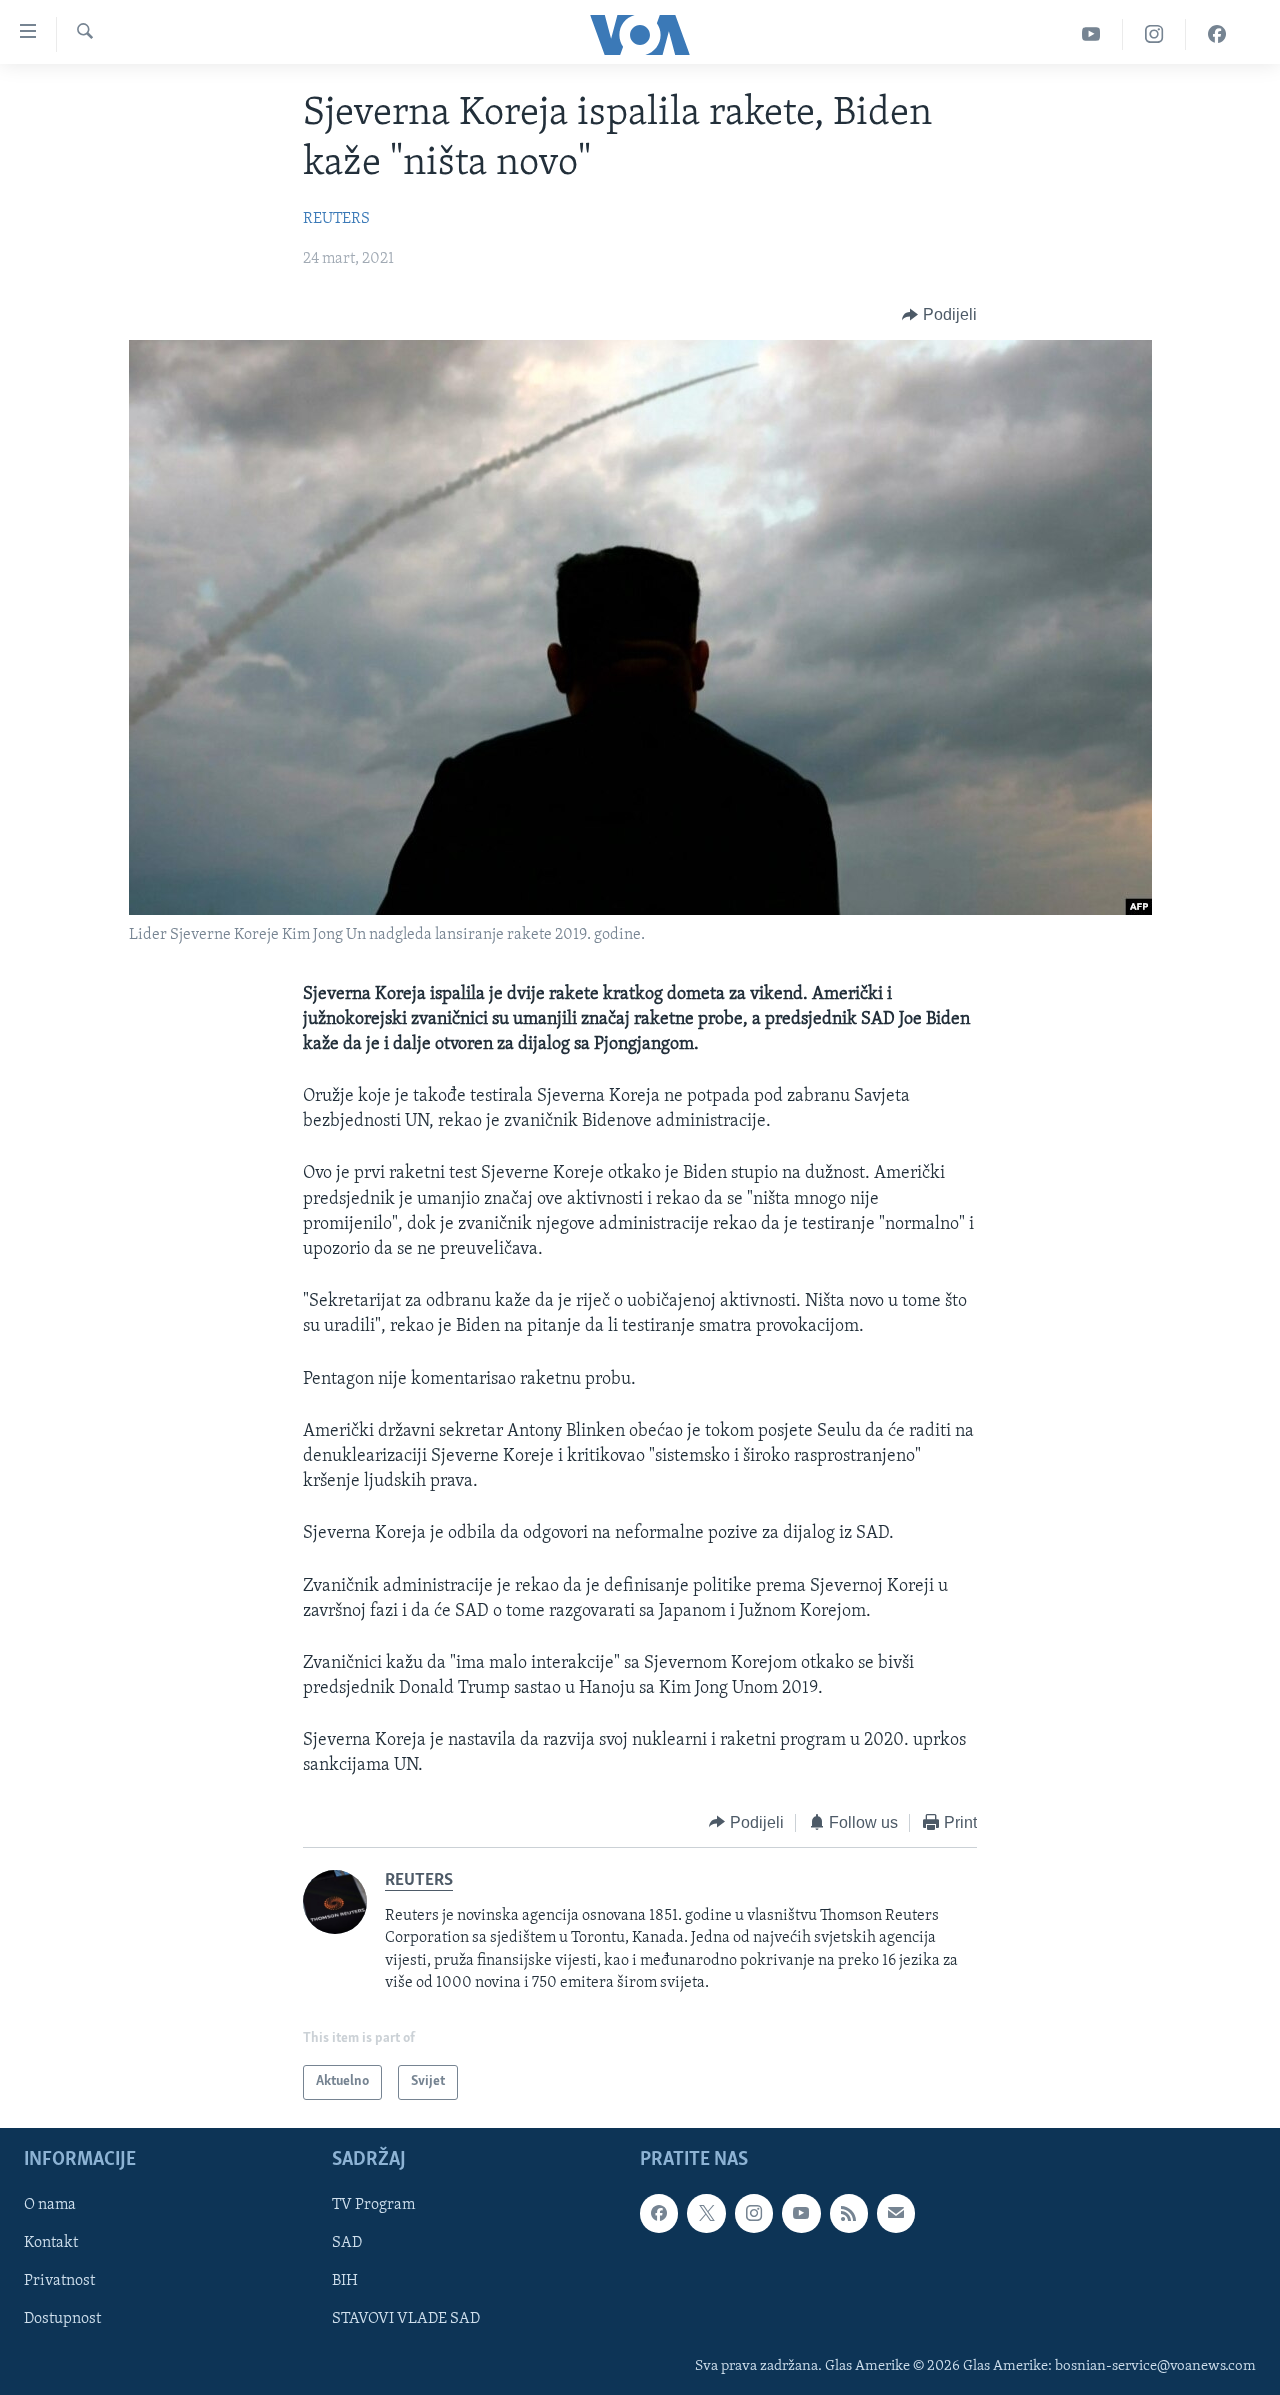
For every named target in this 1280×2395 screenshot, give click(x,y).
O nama (50, 2205)
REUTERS (336, 219)
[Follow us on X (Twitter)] (706, 2213)
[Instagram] (1154, 34)
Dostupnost (62, 2319)
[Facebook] (1217, 34)
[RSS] (849, 2213)
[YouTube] (1091, 34)
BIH (345, 2281)
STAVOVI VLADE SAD (406, 2319)
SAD (347, 2243)
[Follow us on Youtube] (801, 2213)
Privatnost (59, 2281)
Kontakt (51, 2243)
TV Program (373, 2205)
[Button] (939, 315)
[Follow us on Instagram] (754, 2213)
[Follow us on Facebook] (659, 2213)
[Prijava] (896, 2213)
